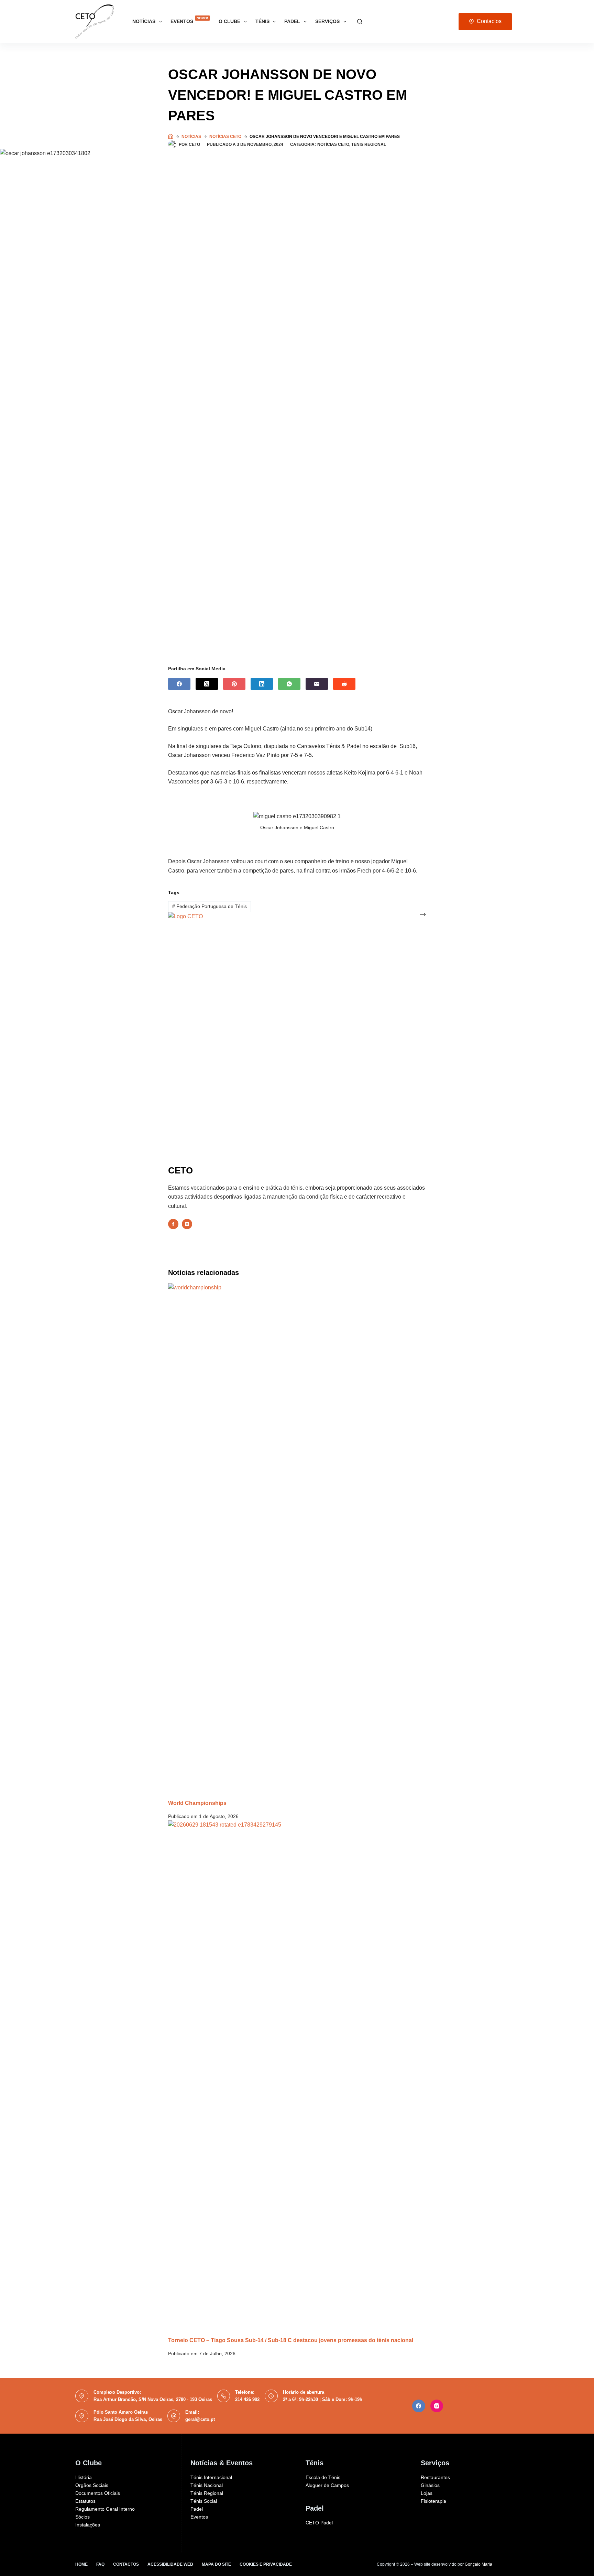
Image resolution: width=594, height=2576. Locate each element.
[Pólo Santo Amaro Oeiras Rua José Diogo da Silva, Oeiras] (82, 2416)
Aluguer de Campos (327, 2485)
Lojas (427, 2493)
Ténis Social (204, 2501)
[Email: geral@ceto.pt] (174, 2416)
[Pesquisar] (360, 21)
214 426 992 (247, 2399)
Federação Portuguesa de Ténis (210, 906)
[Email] (317, 684)
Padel (197, 2509)
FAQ (100, 2564)
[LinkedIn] (262, 684)
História (84, 2477)
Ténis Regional (369, 144)
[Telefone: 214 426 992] (224, 2396)
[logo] (95, 22)
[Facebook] (179, 684)
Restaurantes (435, 2477)
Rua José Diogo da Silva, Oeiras (128, 2419)
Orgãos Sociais (92, 2485)
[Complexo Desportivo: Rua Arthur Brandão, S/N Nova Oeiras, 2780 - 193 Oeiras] (82, 2396)
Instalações (88, 2525)
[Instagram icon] (187, 1224)
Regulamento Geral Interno (105, 2509)
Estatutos (85, 2501)
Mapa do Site (216, 2564)
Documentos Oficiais (98, 2493)
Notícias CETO (333, 144)
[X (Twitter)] (207, 684)
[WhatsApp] (289, 684)
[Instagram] (437, 2406)
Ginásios (430, 2485)
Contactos (489, 21)
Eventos (189, 20)
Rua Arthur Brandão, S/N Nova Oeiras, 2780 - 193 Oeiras (153, 2399)
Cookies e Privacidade (266, 2564)
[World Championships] (297, 1541)
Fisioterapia (433, 2501)
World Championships (197, 1803)
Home (81, 2564)
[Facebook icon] (173, 1224)
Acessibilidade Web (170, 2564)
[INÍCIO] (171, 137)
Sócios (82, 2517)
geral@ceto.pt (200, 2419)
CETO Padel (319, 2523)
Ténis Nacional (207, 2485)
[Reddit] (344, 684)
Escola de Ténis (323, 2477)
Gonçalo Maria (478, 2564)
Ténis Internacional (211, 2477)
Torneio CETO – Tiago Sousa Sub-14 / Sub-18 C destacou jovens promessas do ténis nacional (291, 2340)
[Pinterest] (234, 684)
